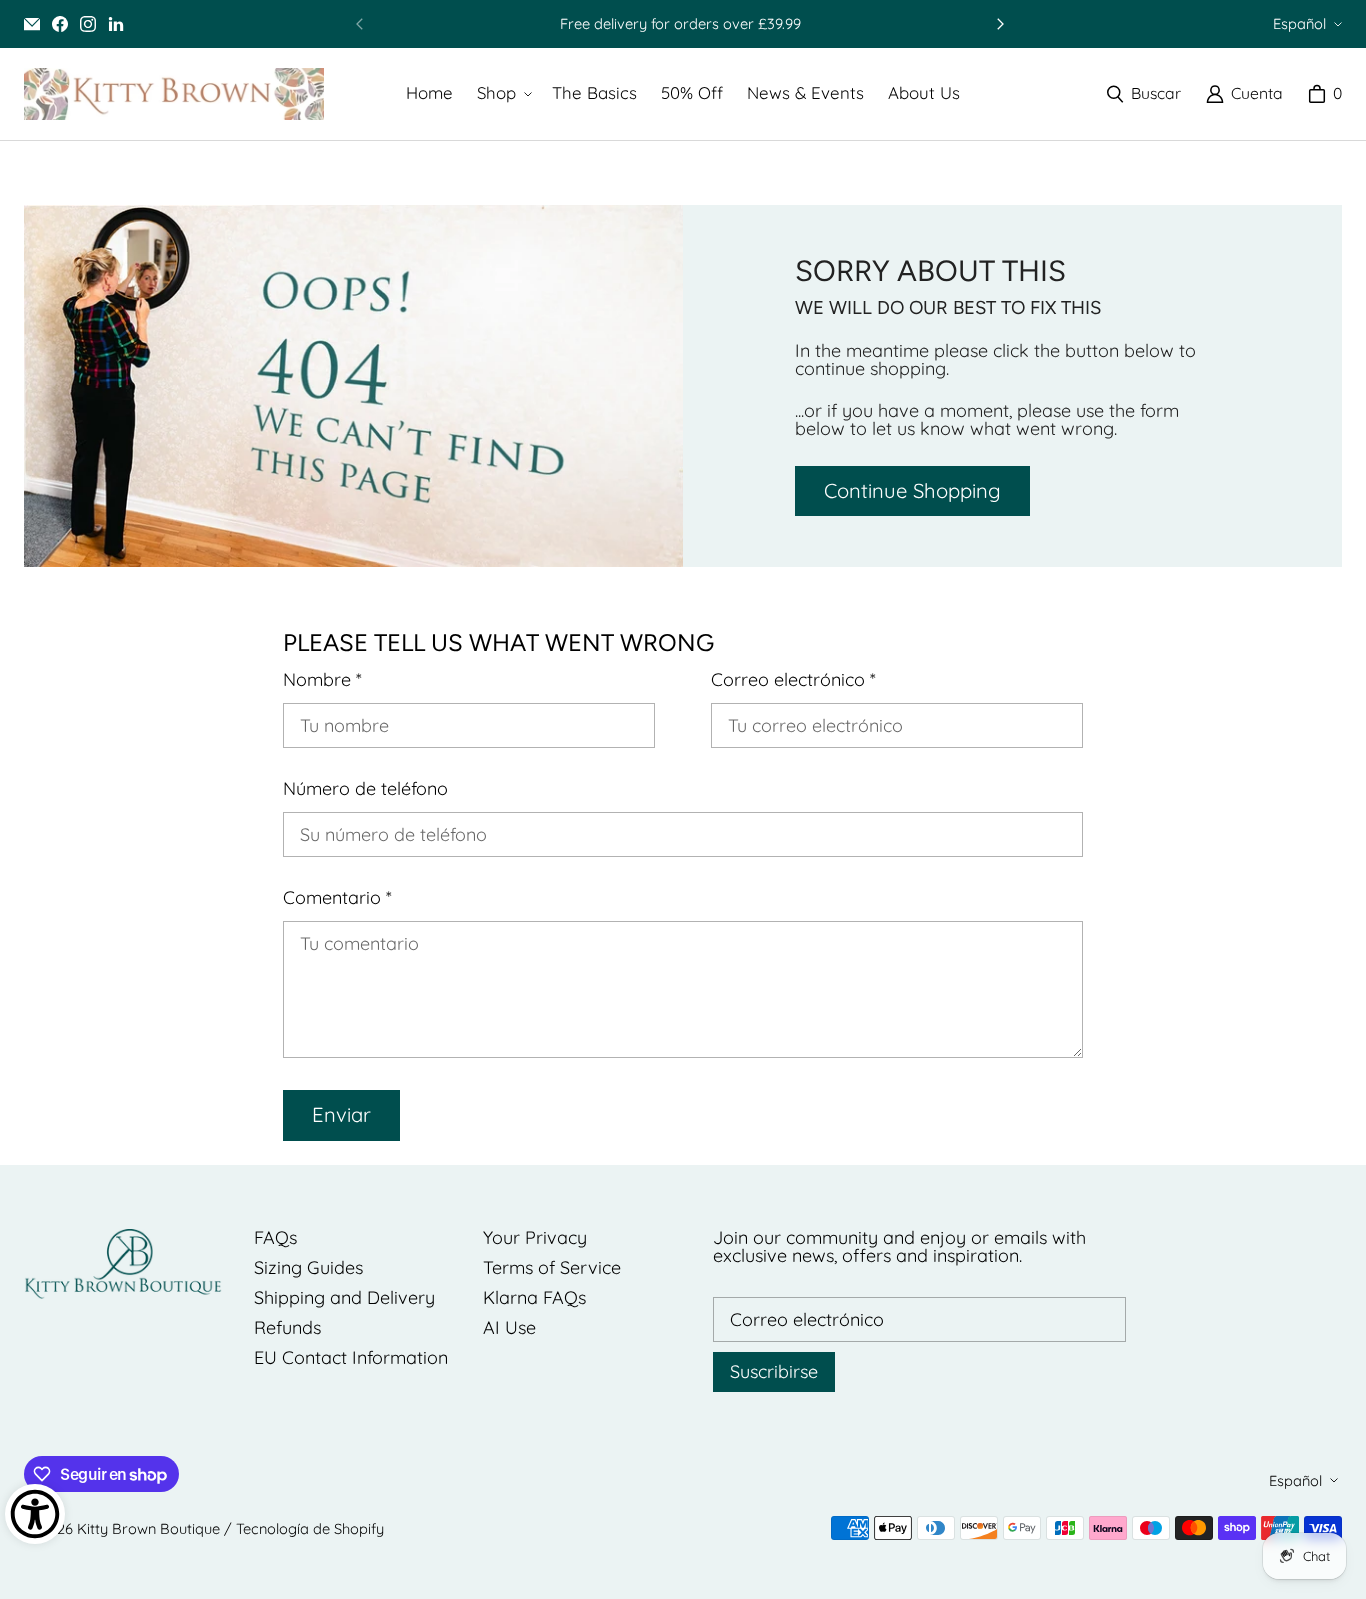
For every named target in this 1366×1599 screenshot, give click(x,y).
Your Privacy (535, 1237)
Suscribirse (774, 1371)
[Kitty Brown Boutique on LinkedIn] (116, 24)
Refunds (287, 1327)
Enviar (341, 1114)
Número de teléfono (365, 789)
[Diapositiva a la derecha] (1000, 24)
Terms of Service (552, 1267)
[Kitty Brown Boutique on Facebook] (60, 24)
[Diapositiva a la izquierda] (360, 24)
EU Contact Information (351, 1357)
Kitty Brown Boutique (148, 1528)
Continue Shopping (912, 490)
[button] (502, 93)
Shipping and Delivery (344, 1297)
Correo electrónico (793, 680)
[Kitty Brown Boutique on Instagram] (88, 24)
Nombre (322, 680)
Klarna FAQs (534, 1297)
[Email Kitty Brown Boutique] (32, 24)
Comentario (337, 898)
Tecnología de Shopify (310, 1528)
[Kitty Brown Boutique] (174, 94)
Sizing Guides (308, 1267)
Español (1299, 23)
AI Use (509, 1327)
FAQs (275, 1237)
